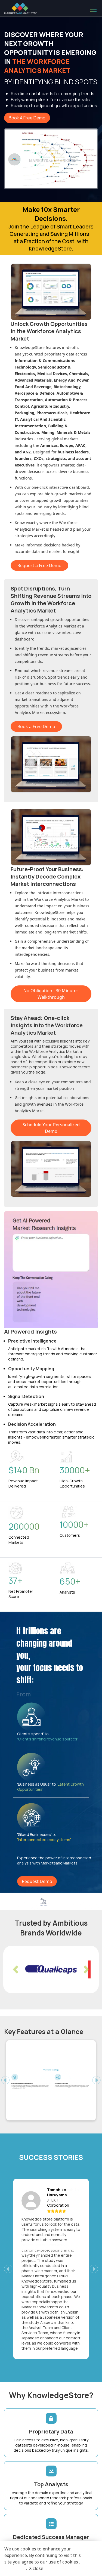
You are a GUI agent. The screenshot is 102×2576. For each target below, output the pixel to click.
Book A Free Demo (27, 118)
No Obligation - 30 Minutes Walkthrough (51, 994)
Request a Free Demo (39, 565)
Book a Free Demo (36, 726)
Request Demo (37, 1881)
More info (15, 2568)
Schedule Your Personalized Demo (51, 1128)
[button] (16, 1969)
